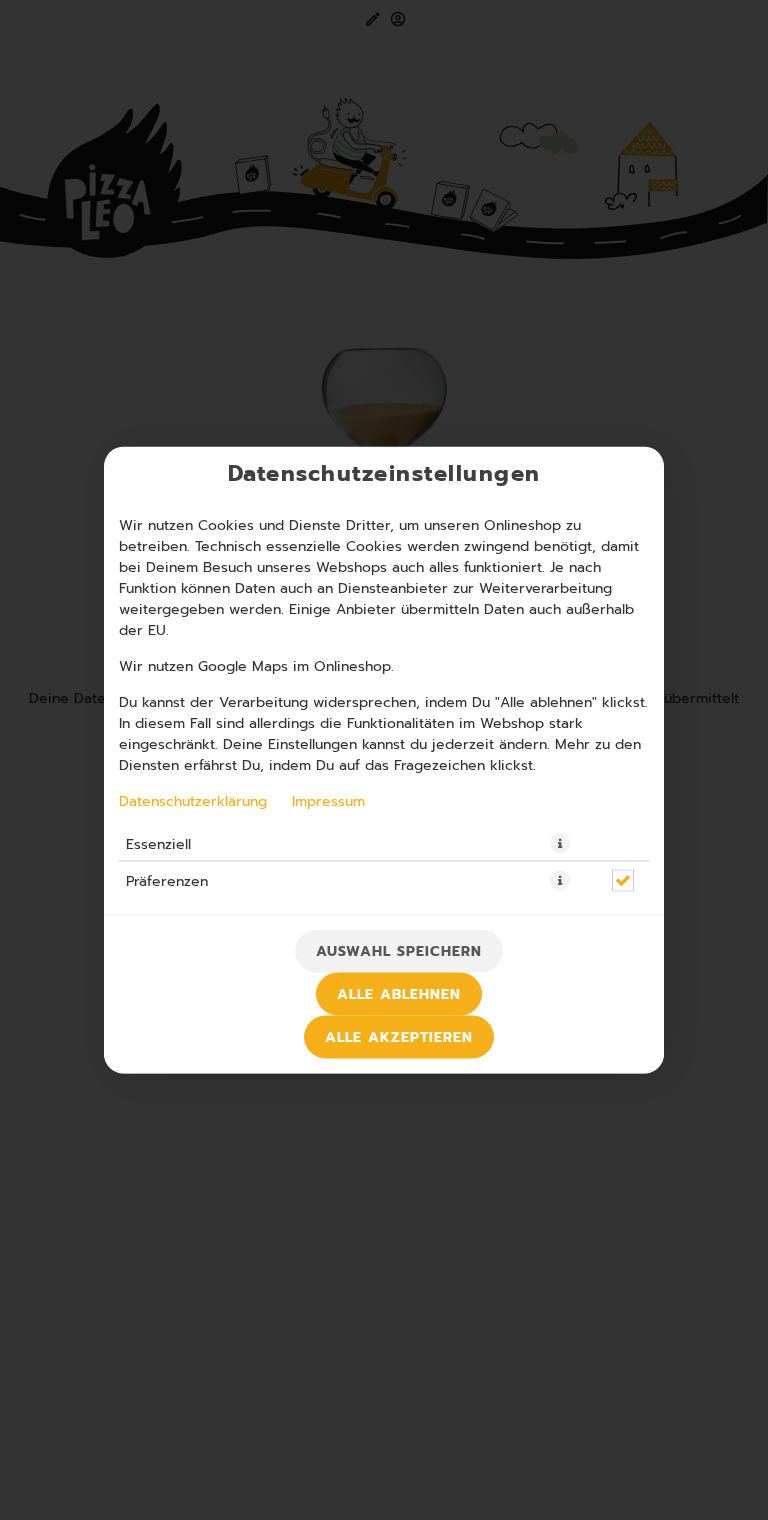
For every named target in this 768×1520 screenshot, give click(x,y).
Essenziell (158, 844)
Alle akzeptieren (399, 1037)
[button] (560, 844)
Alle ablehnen (399, 994)
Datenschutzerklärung (193, 801)
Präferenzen (167, 881)
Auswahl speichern (399, 951)
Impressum (328, 801)
